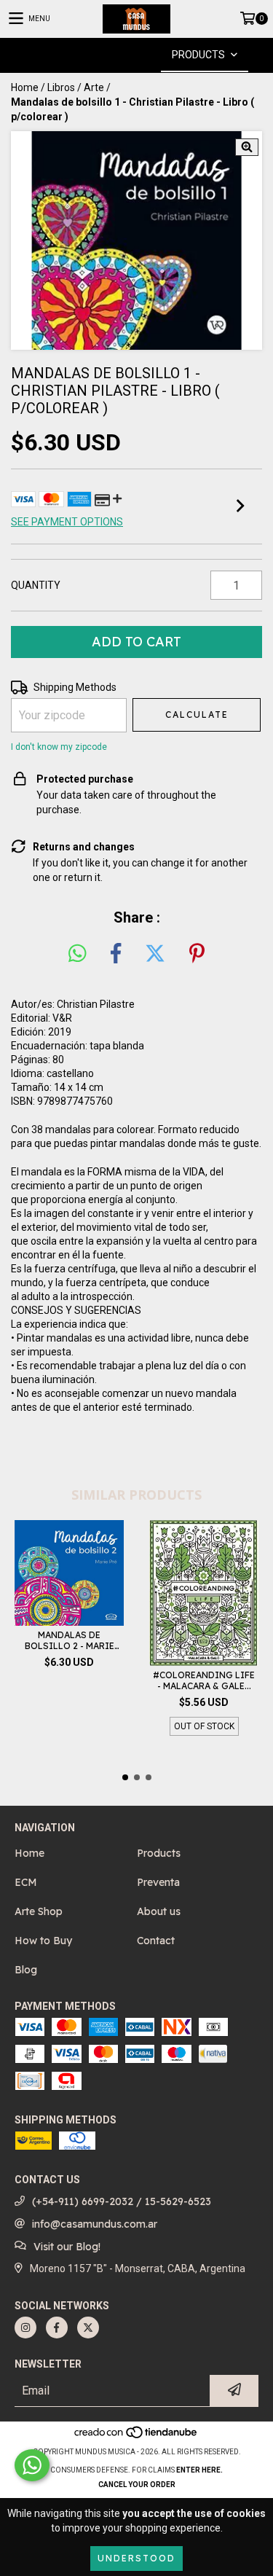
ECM (26, 1882)
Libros (61, 87)
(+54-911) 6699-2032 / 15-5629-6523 (122, 2201)
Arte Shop (39, 1911)
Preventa (158, 1882)
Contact (156, 1941)
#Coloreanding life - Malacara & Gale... (204, 1680)
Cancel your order (137, 2485)
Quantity (36, 585)
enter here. (199, 2470)
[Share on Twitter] (155, 954)
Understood (136, 2558)
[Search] (115, 55)
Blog (26, 1970)
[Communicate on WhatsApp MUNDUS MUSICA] (32, 2465)
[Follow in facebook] (57, 2328)
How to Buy (43, 1941)
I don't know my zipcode (59, 747)
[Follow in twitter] (88, 2328)
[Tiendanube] (136, 2437)
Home (25, 87)
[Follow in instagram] (25, 2328)
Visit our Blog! (67, 2247)
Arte (94, 87)
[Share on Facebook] (116, 954)
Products (159, 1853)
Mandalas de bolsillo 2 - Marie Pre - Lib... (70, 1640)
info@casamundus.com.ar (95, 2224)
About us (159, 1911)
